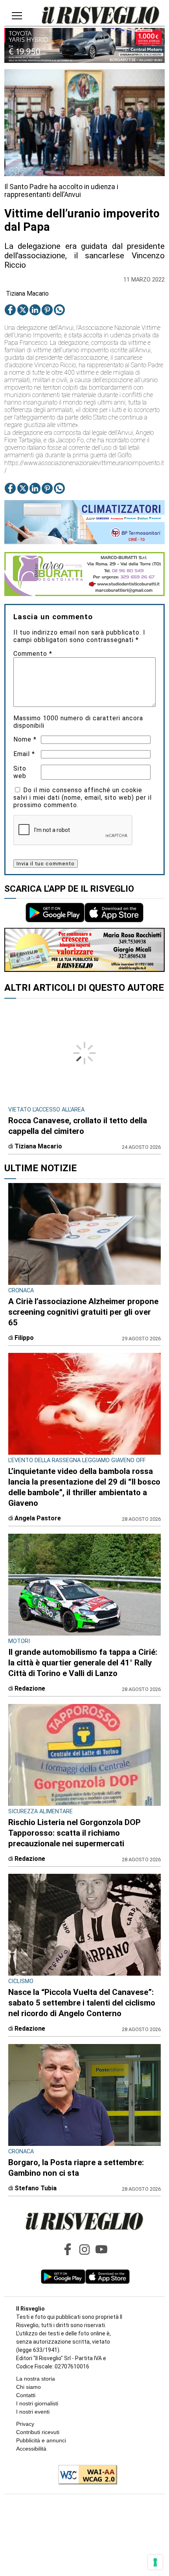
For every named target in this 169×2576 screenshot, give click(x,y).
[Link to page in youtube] (101, 2249)
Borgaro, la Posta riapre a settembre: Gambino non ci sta (76, 2168)
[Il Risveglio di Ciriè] (101, 16)
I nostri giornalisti (37, 2403)
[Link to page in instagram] (84, 2249)
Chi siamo (28, 2387)
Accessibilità (31, 2449)
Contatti (26, 2395)
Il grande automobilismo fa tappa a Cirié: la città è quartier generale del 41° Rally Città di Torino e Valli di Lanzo (83, 1663)
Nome (25, 739)
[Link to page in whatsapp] (59, 310)
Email (24, 754)
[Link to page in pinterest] (47, 310)
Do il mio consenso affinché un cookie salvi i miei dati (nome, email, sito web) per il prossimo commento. (83, 798)
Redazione (30, 1688)
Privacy (25, 2424)
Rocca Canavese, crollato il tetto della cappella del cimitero (78, 1126)
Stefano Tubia (36, 2188)
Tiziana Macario (27, 293)
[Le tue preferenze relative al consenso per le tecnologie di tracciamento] (155, 2562)
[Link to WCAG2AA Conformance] (85, 2475)
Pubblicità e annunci (41, 2440)
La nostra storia (36, 2379)
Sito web (20, 772)
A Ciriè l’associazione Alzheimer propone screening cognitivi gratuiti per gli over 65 (83, 1312)
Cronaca (21, 1291)
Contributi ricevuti (38, 2432)
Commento (33, 654)
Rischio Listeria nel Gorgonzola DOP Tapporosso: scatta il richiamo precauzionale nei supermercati (74, 1833)
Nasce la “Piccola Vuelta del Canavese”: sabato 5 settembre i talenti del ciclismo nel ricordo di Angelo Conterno (82, 2003)
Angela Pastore (38, 1518)
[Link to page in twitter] (23, 310)
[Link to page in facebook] (10, 310)
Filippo (24, 1338)
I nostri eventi (33, 2412)
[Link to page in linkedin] (35, 310)
